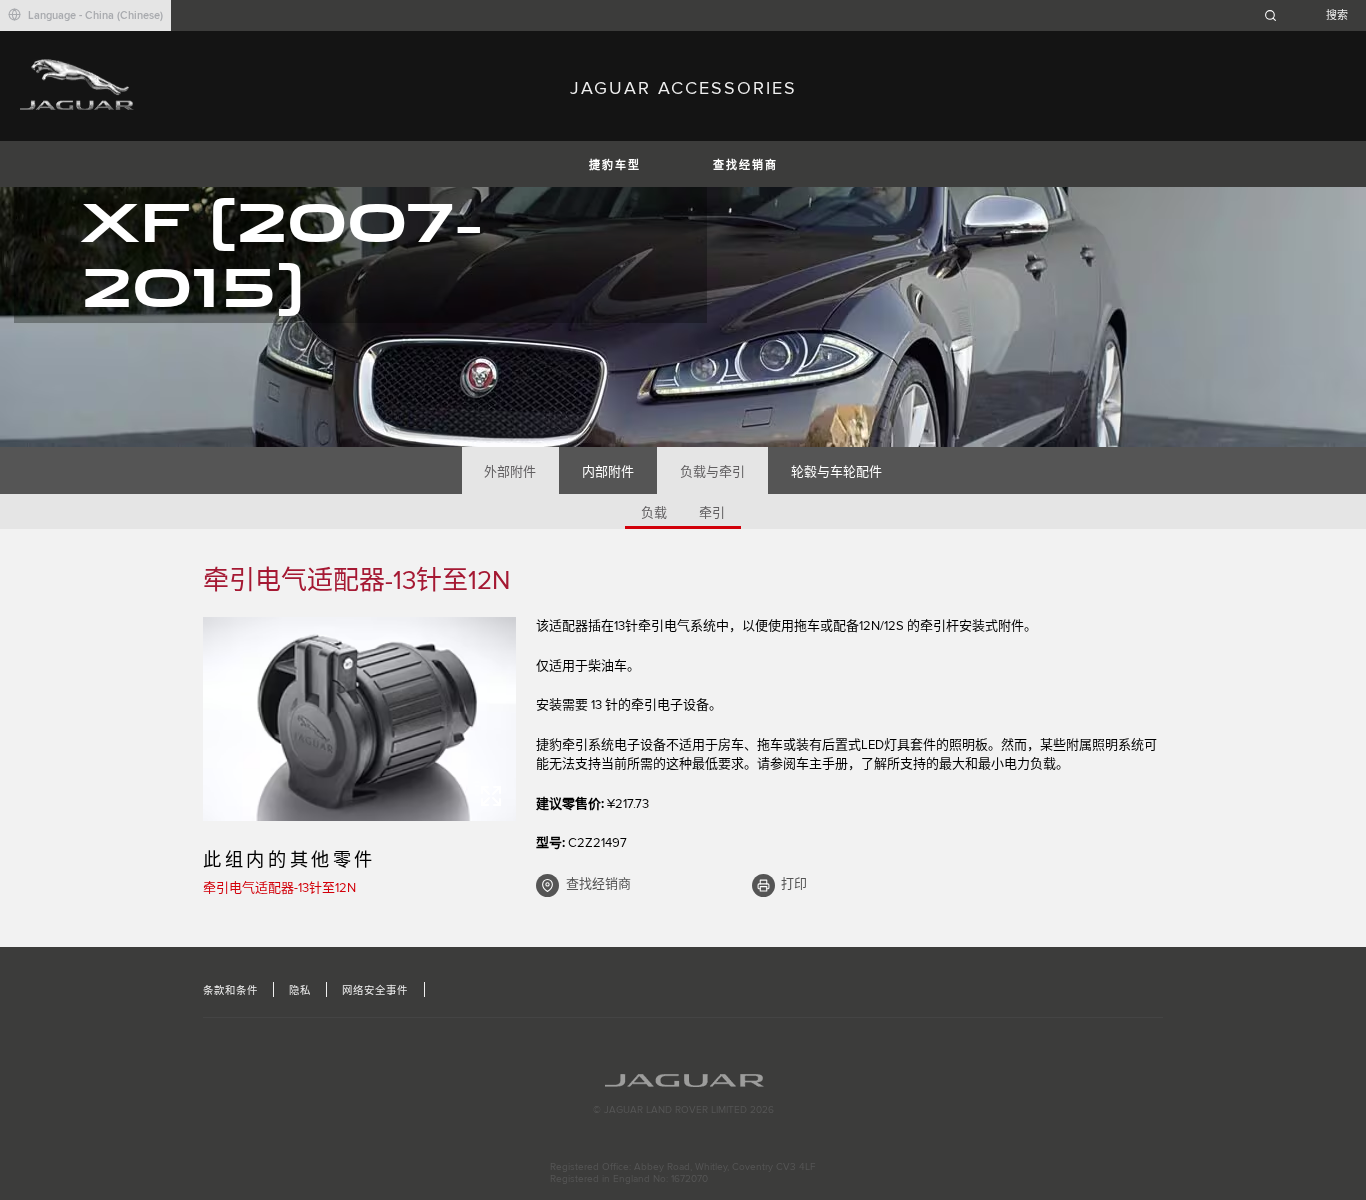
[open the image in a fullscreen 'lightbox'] (359, 719)
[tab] (510, 470)
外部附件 (510, 472)
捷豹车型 (615, 165)
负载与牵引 (712, 472)
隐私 (300, 991)
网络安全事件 (375, 991)
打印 (794, 884)
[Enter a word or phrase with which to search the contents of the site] (1312, 15)
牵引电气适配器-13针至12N (279, 888)
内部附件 (608, 472)
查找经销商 (745, 165)
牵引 (712, 513)
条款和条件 (230, 991)
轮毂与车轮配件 (836, 472)
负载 (654, 513)
